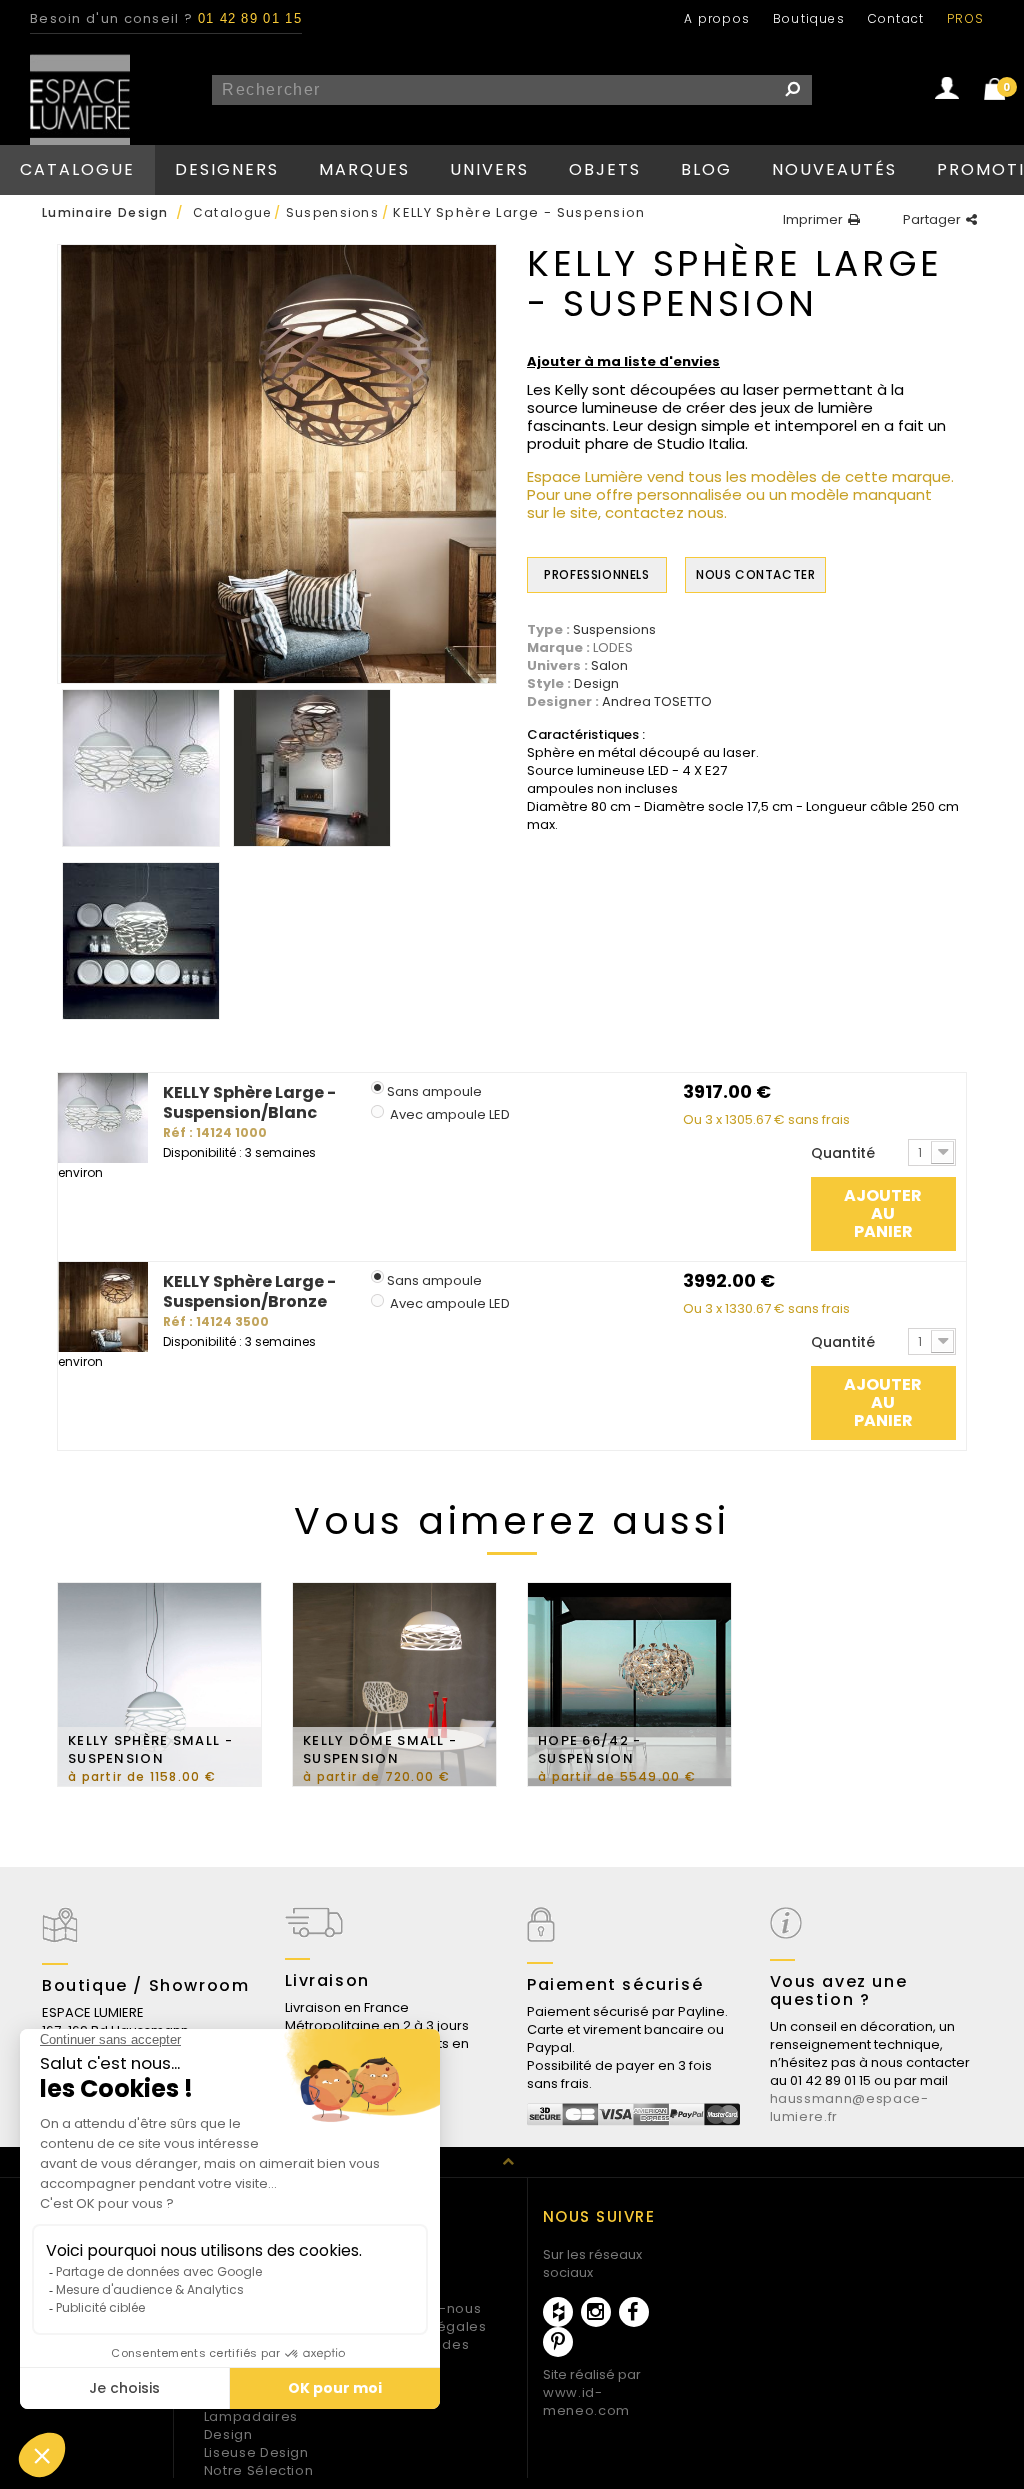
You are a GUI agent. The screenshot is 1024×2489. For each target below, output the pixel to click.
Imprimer (813, 220)
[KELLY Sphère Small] (141, 768)
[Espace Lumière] (80, 104)
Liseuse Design (256, 2452)
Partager (932, 220)
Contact (896, 18)
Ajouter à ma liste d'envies (623, 362)
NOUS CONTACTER (755, 574)
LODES (613, 647)
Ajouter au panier (883, 1213)
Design (596, 684)
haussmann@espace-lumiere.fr (849, 2107)
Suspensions (614, 630)
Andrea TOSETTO (657, 702)
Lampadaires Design (251, 2425)
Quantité (843, 1153)
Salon (609, 666)
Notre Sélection (259, 2470)
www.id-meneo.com (586, 2401)
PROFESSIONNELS (596, 574)
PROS (965, 18)
